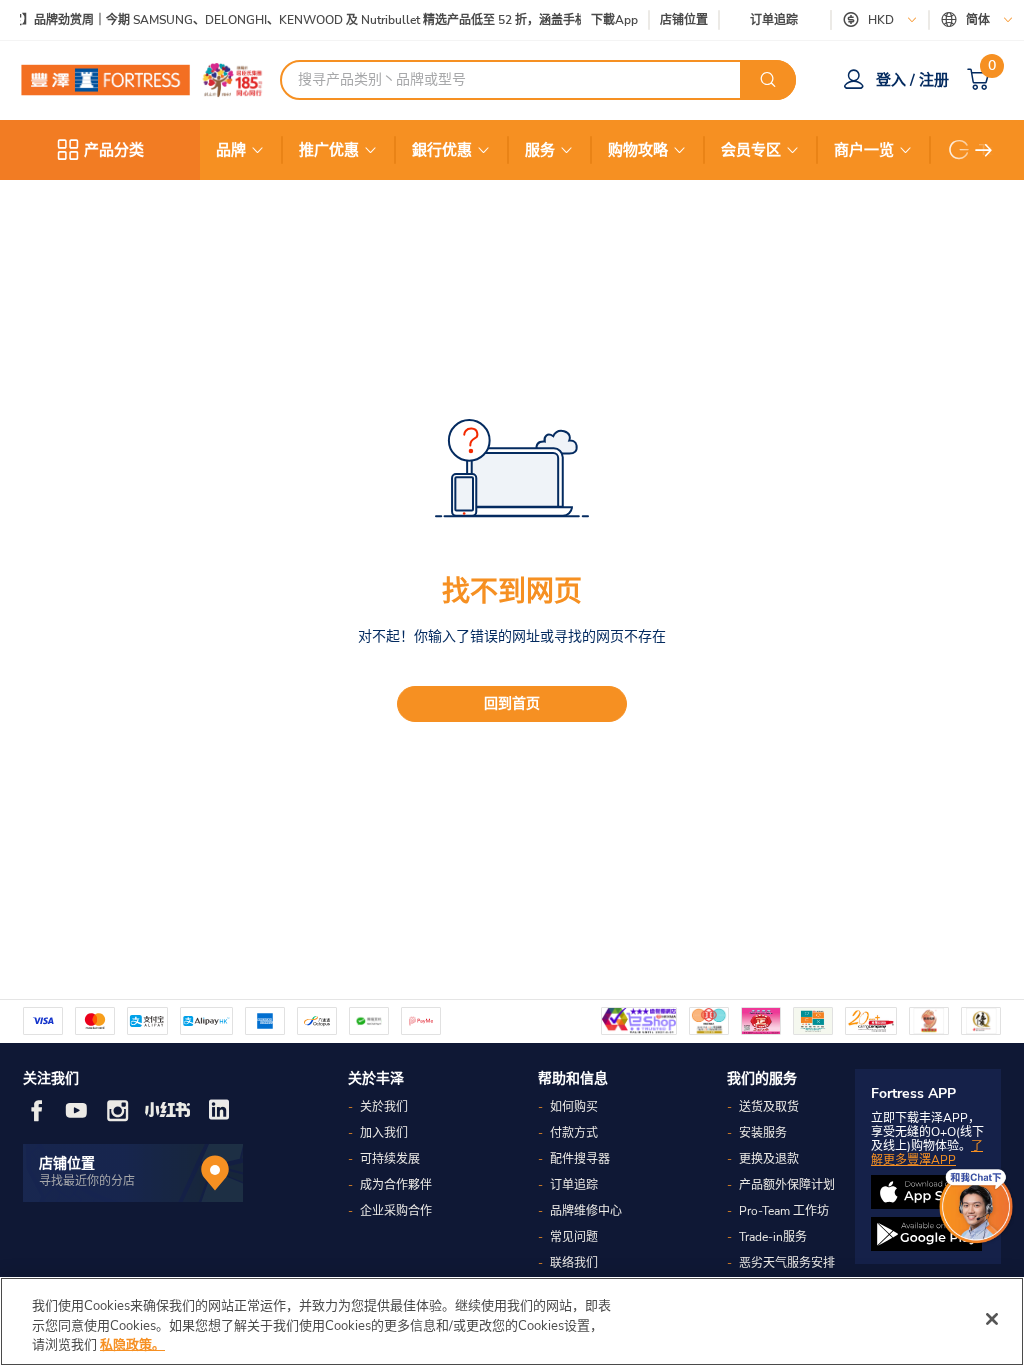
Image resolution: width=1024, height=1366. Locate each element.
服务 (540, 150)
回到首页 (512, 703)
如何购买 (574, 1107)
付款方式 (574, 1133)
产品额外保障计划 (787, 1185)
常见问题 (574, 1237)
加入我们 (384, 1133)
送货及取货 (769, 1107)
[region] (512, 1321)
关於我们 (384, 1107)
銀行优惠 (442, 150)
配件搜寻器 (580, 1159)
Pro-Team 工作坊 (784, 1211)
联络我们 (574, 1263)
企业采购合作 (396, 1211)
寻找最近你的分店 (87, 1181)
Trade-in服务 (773, 1237)
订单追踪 (774, 20)
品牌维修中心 (586, 1211)
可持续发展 (390, 1159)
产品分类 (114, 150)
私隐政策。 (132, 1345)
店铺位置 (684, 20)
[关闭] (992, 1319)
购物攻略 (638, 150)
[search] (768, 80)
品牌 (231, 150)
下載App (614, 20)
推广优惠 (329, 150)
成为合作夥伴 (396, 1185)
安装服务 (763, 1133)
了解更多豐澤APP (927, 1153)
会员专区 (751, 150)
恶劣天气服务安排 (787, 1263)
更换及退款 (769, 1159)
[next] (984, 150)
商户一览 (864, 150)
